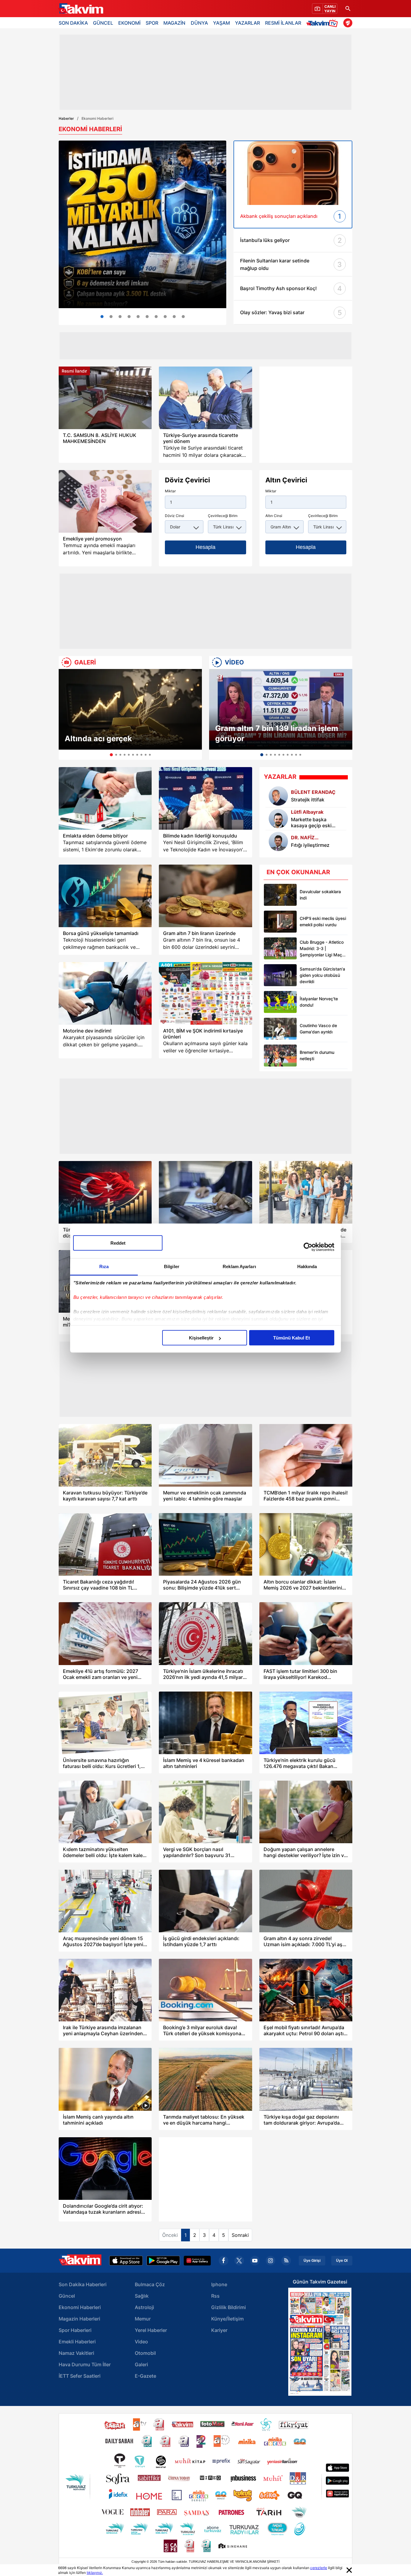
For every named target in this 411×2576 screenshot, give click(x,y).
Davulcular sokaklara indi (320, 895)
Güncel (67, 2296)
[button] (65, 714)
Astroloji (144, 2307)
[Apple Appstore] (126, 2261)
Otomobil (145, 2353)
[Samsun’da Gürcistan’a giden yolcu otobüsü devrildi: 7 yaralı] (280, 975)
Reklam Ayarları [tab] (239, 1266)
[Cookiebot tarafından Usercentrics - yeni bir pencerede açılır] (308, 1247)
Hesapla (205, 547)
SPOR (152, 23)
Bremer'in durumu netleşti (317, 1055)
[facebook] (224, 2261)
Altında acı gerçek (98, 738)
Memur (143, 2319)
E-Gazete (145, 2376)
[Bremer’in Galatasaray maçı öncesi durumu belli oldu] (280, 1056)
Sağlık (142, 2296)
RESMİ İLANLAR (283, 23)
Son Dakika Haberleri (83, 2284)
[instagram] (270, 2261)
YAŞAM (221, 23)
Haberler (66, 118)
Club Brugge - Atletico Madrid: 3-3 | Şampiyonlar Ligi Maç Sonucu (322, 949)
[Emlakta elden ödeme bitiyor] (105, 798)
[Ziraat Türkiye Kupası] (348, 23)
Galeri (141, 2364)
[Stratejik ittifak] (278, 796)
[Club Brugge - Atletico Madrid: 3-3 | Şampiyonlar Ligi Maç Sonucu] (280, 948)
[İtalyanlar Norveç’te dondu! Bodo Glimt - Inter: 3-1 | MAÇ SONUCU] (280, 1002)
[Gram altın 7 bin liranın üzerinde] (205, 896)
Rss (215, 2296)
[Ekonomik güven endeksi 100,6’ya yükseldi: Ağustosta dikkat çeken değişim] (111, 317)
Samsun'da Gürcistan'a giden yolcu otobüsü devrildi (322, 975)
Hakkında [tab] (307, 1266)
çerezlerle (319, 2568)
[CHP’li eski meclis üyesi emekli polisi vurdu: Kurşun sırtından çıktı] (280, 922)
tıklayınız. (95, 2573)
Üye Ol (342, 2261)
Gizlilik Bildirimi (229, 2307)
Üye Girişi (312, 2261)
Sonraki (240, 2235)
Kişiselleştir (201, 1338)
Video (141, 2342)
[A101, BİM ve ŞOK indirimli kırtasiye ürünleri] (205, 993)
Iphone (219, 2284)
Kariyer (219, 2330)
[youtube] (255, 2261)
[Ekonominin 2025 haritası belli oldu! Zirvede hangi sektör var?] (165, 317)
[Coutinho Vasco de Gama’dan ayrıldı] (280, 1029)
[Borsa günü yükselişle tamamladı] (105, 896)
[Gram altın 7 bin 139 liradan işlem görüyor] (281, 709)
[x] (239, 2261)
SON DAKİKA (73, 23)
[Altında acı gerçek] (130, 709)
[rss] (286, 2261)
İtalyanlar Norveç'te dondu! (319, 1002)
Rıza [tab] (104, 1266)
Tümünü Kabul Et (292, 1338)
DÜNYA (199, 23)
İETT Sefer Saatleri (80, 2376)
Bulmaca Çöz (150, 2284)
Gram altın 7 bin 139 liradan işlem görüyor (277, 733)
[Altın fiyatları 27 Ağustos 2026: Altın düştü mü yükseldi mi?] (183, 317)
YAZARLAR (247, 23)
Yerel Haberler (151, 2330)
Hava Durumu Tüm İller (85, 2364)
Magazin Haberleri (79, 2319)
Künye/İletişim (227, 2319)
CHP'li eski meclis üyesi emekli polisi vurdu (323, 921)
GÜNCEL (103, 23)
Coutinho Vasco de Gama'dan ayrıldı (318, 1029)
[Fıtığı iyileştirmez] (278, 841)
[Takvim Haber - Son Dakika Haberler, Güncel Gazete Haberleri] (81, 9)
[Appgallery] (197, 2261)
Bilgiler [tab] (172, 1266)
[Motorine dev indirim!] (105, 993)
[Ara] (348, 9)
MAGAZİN (174, 23)
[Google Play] (163, 2261)
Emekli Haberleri (77, 2342)
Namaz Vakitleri (76, 2353)
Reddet (118, 1243)
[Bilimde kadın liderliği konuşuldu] (205, 798)
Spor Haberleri (75, 2330)
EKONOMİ (129, 23)
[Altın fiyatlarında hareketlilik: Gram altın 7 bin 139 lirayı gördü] (120, 317)
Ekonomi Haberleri (80, 2307)
